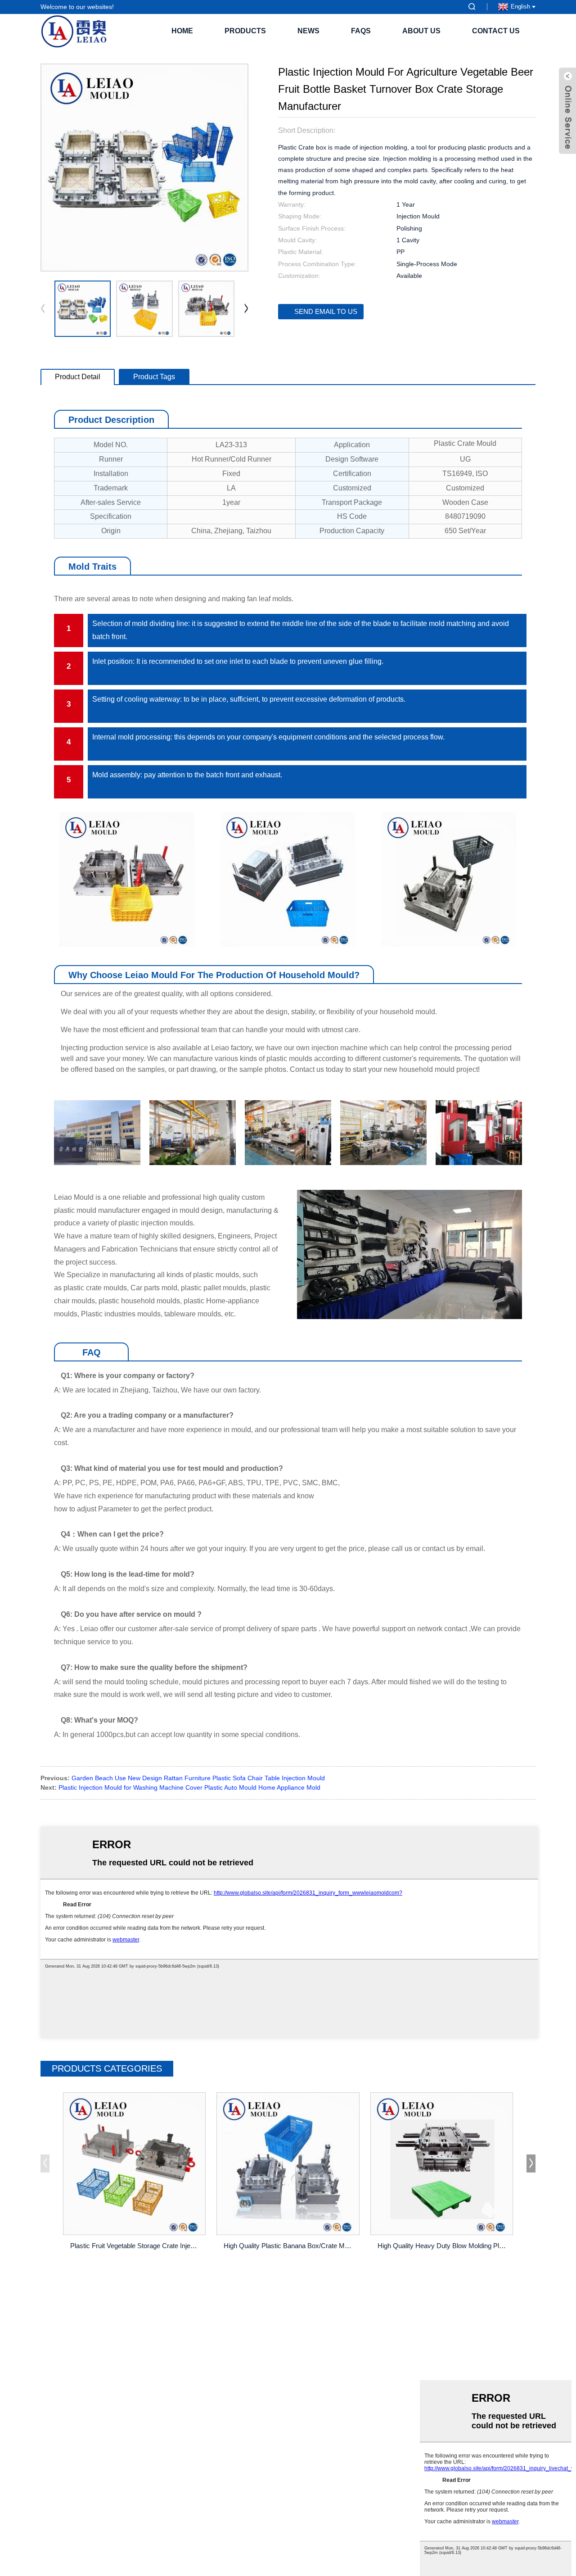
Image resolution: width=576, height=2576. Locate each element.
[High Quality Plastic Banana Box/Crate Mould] (288, 2164)
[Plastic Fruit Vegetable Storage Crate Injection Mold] (134, 2164)
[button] (246, 309)
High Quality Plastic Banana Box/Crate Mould (289, 2246)
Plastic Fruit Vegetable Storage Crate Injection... (136, 2246)
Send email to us (326, 311)
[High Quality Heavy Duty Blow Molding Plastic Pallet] (442, 2164)
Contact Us (496, 31)
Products (245, 31)
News (308, 31)
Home (182, 31)
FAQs (361, 31)
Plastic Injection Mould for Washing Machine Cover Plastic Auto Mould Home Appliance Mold (189, 1787)
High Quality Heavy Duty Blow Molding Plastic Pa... (443, 2246)
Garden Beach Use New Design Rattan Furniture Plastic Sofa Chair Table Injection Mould (198, 1778)
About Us (421, 31)
